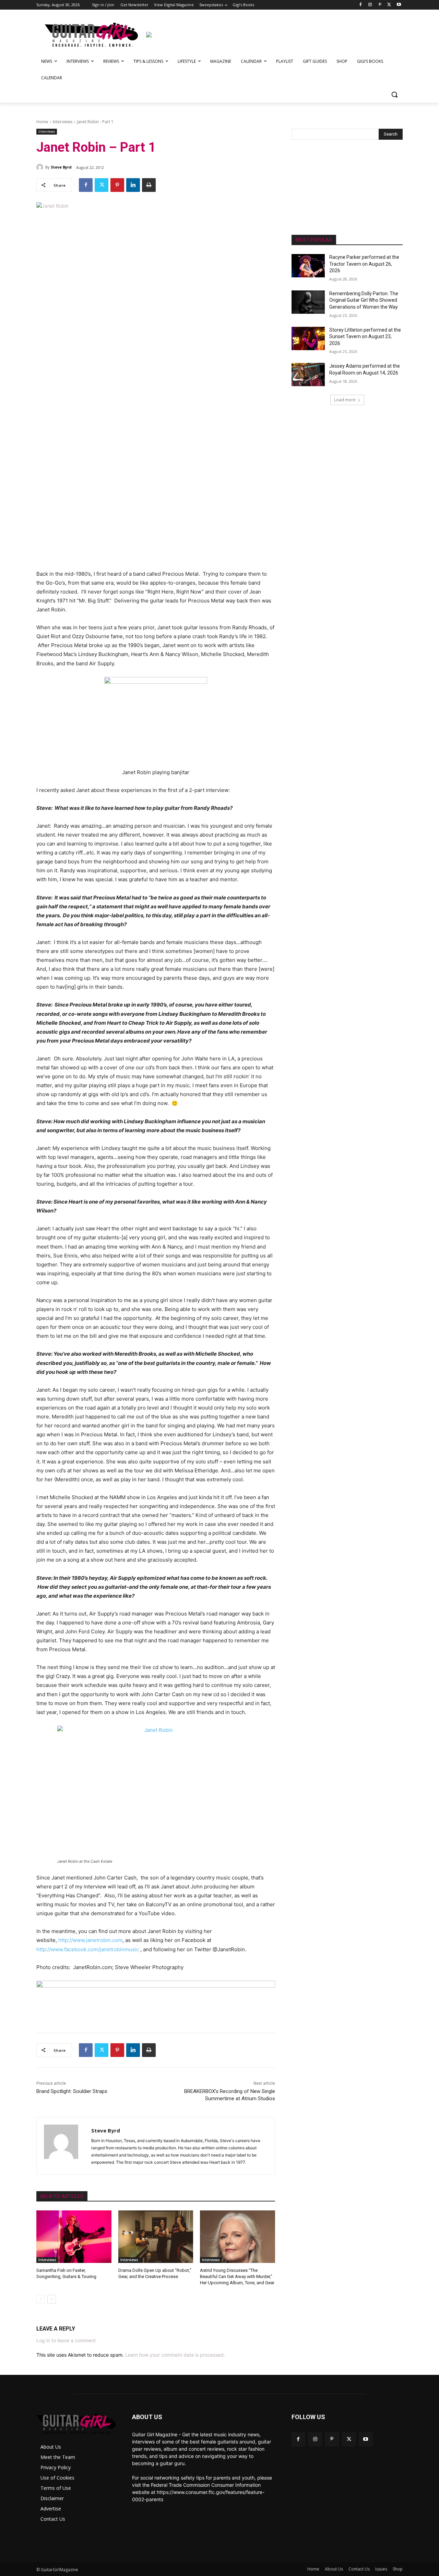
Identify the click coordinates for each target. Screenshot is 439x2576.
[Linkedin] (133, 185)
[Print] (149, 185)
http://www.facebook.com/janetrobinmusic (88, 1949)
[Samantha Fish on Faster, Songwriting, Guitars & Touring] (74, 2237)
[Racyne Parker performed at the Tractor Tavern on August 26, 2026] (308, 266)
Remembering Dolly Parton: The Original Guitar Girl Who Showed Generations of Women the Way (364, 300)
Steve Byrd (61, 167)
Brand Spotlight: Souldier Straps (72, 2091)
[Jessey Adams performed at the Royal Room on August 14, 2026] (308, 375)
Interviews (63, 122)
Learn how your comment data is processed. (175, 2355)
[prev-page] (41, 2299)
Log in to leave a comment (66, 2340)
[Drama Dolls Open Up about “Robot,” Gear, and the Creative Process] (156, 2237)
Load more (345, 400)
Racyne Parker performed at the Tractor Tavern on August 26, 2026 (364, 264)
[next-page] (52, 2299)
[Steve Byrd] (41, 167)
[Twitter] (389, 5)
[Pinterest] (380, 5)
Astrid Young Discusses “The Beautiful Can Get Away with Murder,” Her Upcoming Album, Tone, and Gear (237, 2276)
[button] (394, 94)
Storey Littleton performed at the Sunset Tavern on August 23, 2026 (365, 337)
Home (42, 122)
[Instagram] (370, 5)
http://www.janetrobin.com (90, 1940)
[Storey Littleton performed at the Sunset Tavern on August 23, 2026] (308, 338)
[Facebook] (361, 5)
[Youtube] (399, 5)
